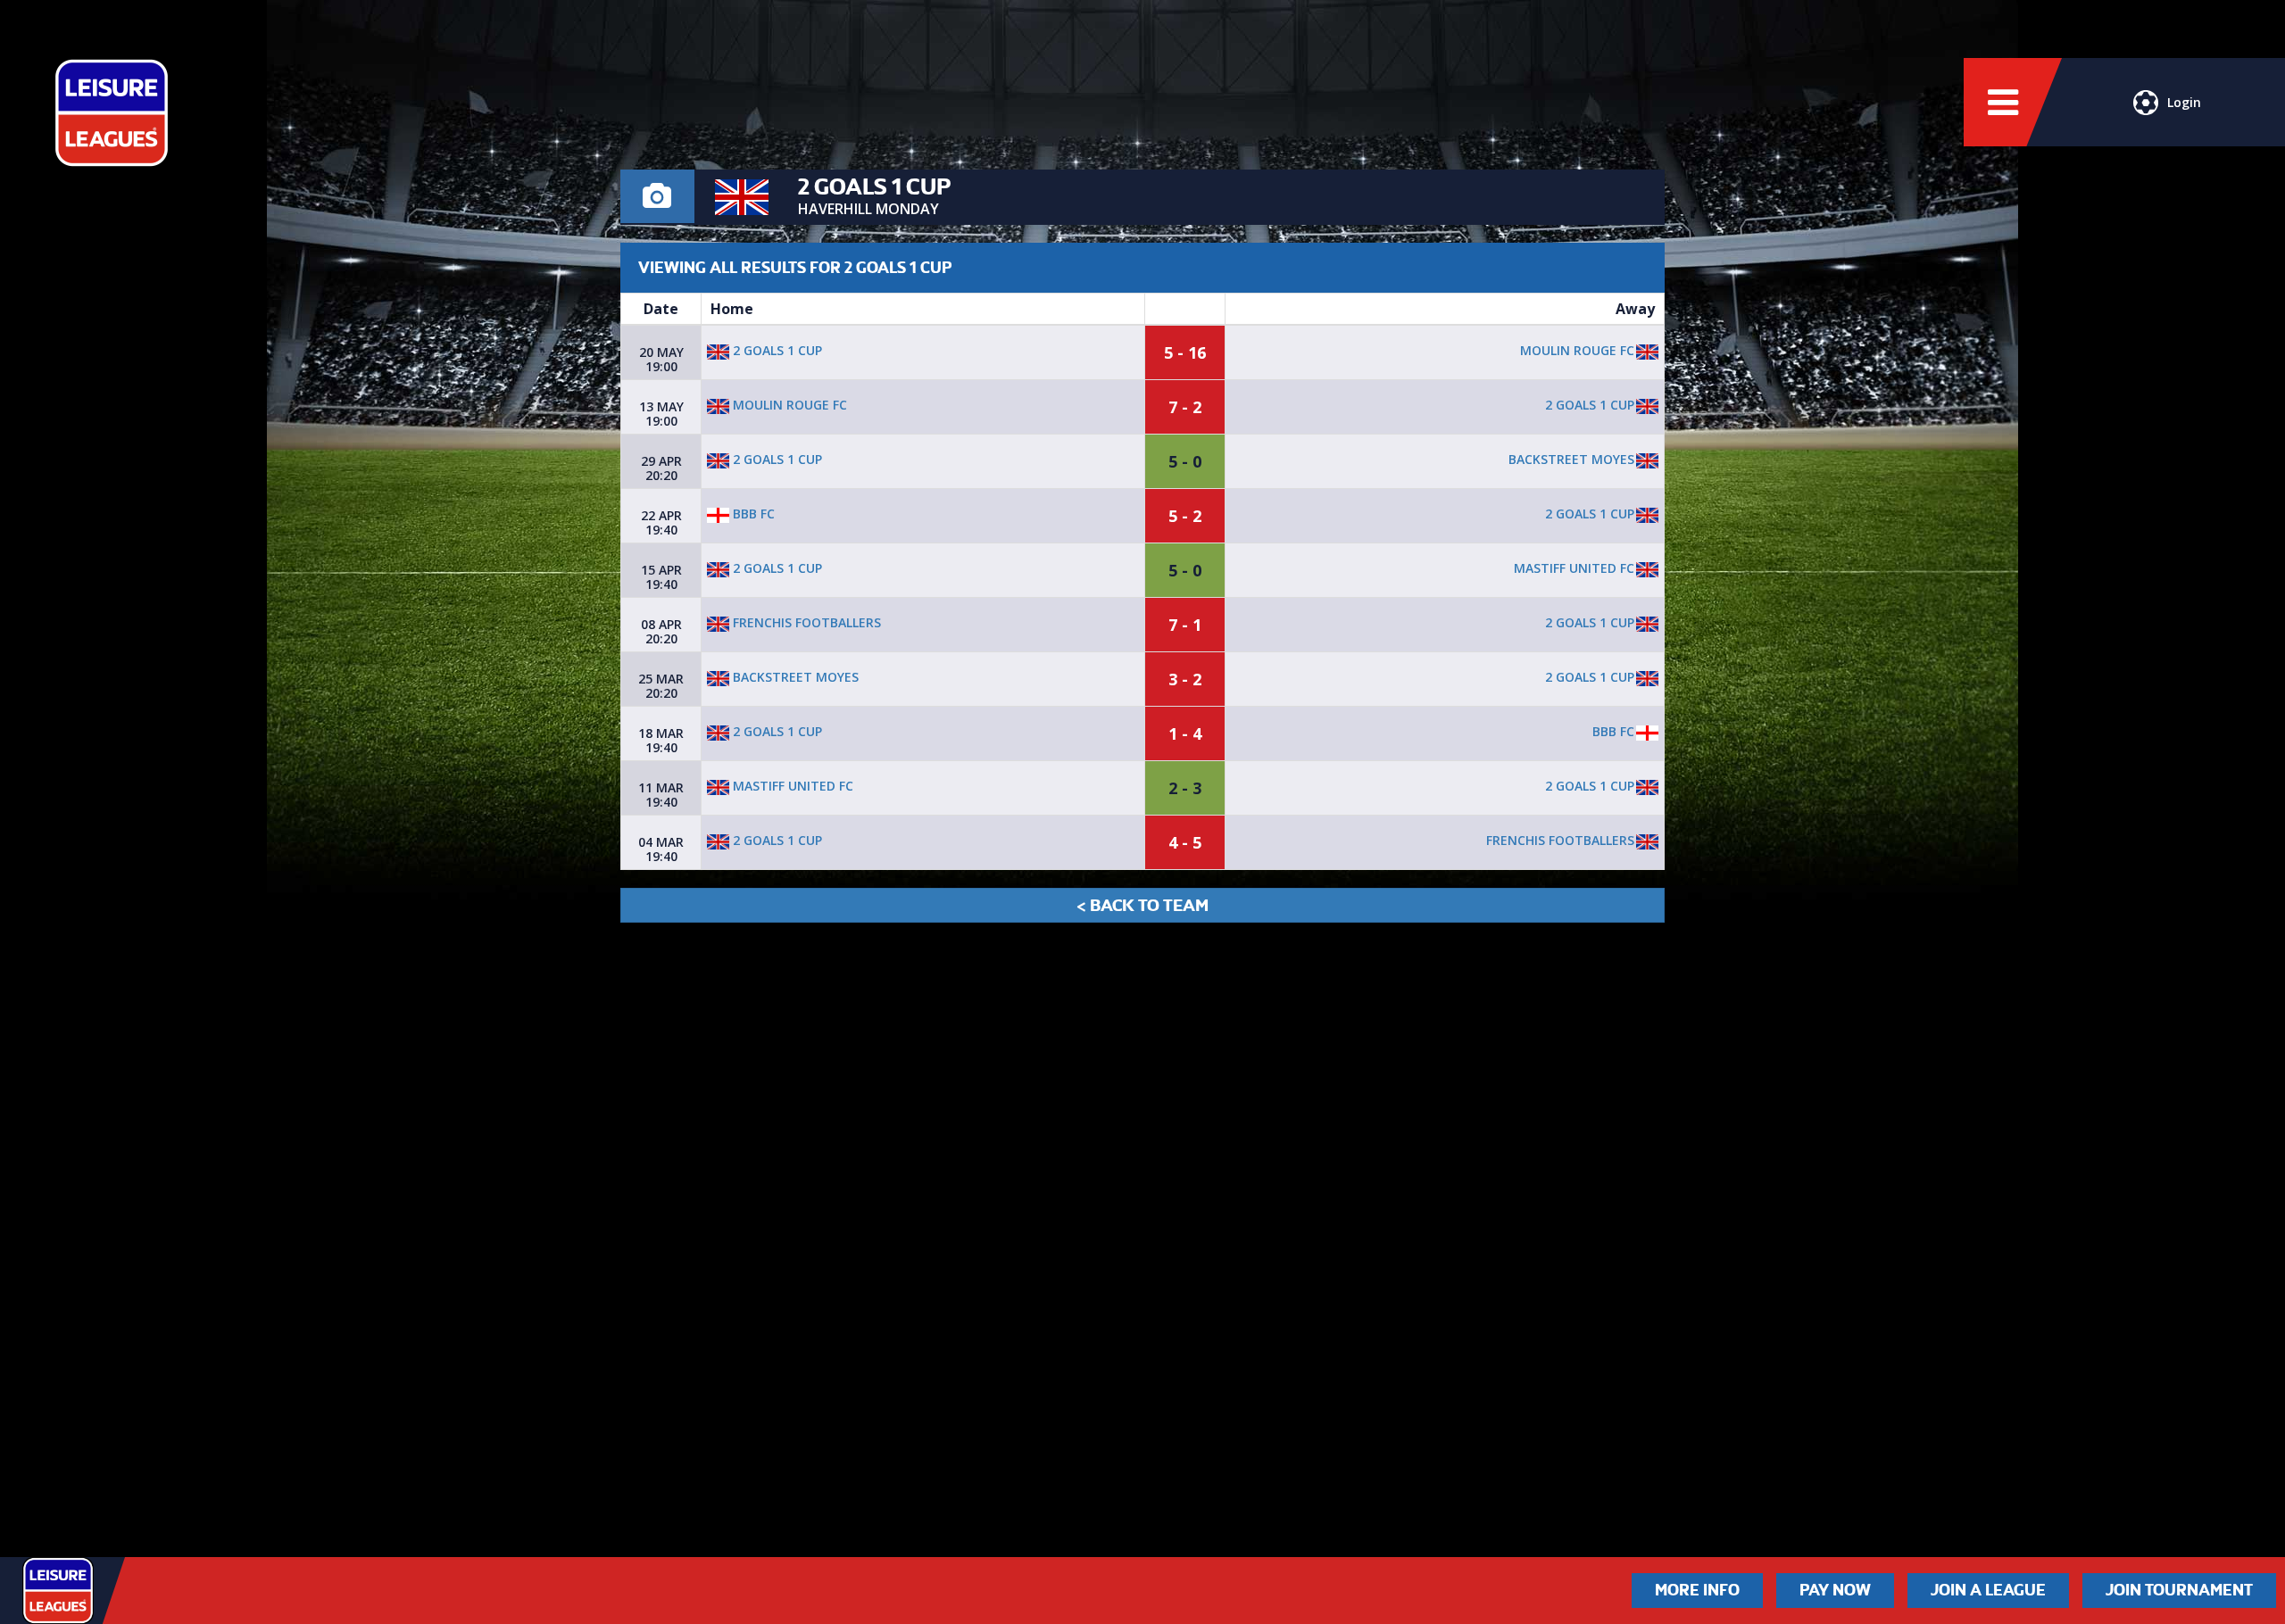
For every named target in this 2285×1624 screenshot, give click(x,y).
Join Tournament (2179, 1590)
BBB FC (752, 514)
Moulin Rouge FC (1577, 350)
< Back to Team (1142, 905)
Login (2184, 102)
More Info (1697, 1590)
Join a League (1988, 1590)
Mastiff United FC (1574, 568)
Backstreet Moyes (1571, 459)
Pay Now (1835, 1590)
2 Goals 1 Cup (776, 350)
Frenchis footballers (805, 622)
